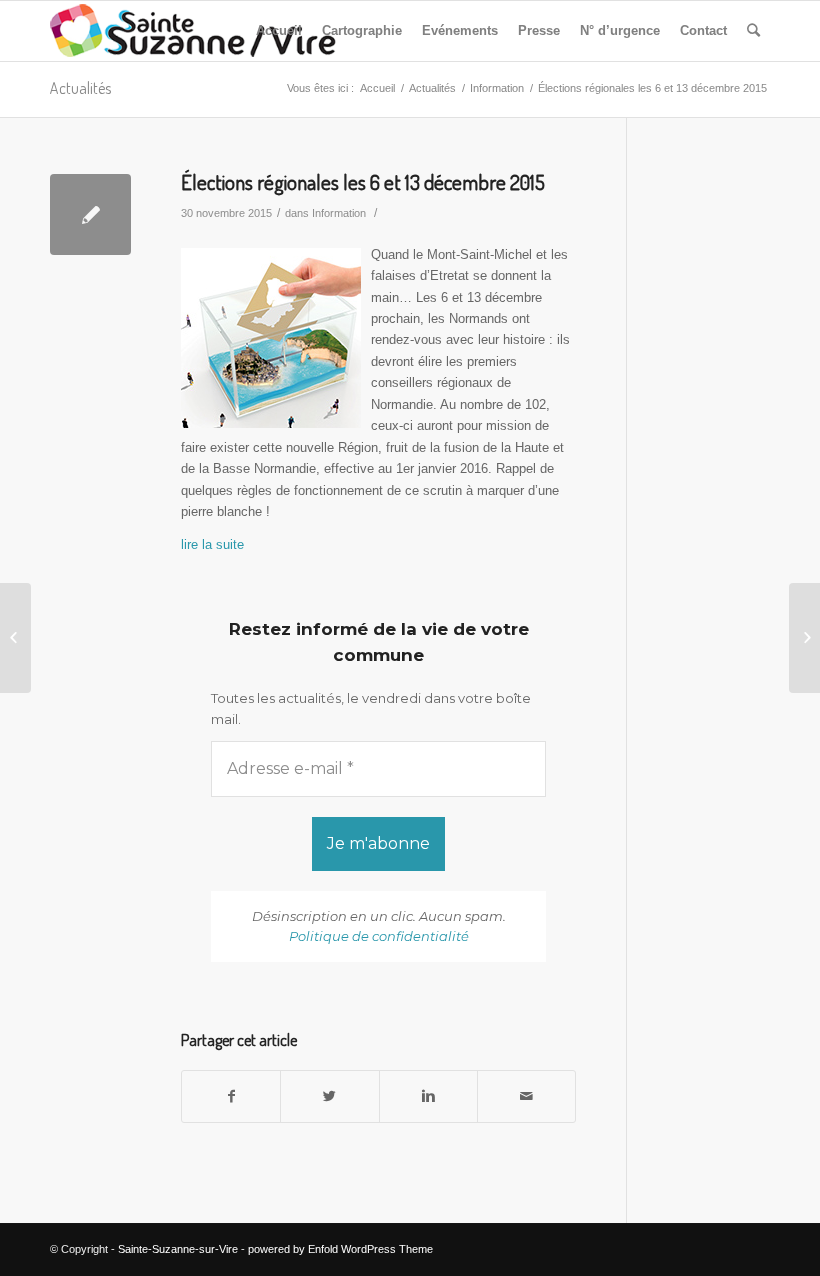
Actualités (80, 88)
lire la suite (212, 544)
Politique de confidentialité (379, 936)
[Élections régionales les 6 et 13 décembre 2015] (90, 214)
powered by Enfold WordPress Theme (340, 1249)
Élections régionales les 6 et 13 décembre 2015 (363, 181)
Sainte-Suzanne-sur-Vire (178, 1249)
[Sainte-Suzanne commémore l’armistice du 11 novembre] (15, 638)
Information (497, 88)
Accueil (377, 88)
